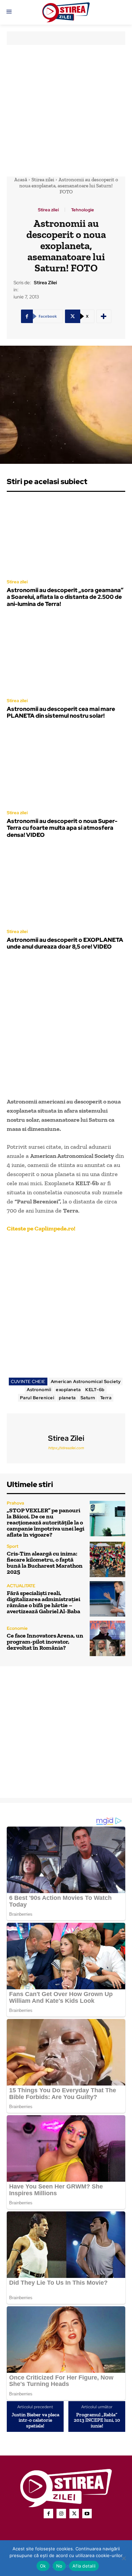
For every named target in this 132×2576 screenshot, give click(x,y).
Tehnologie (83, 210)
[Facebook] (48, 2514)
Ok (43, 2566)
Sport (13, 1546)
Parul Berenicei (37, 1398)
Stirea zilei (43, 180)
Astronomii (39, 1390)
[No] (124, 2558)
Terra (106, 1398)
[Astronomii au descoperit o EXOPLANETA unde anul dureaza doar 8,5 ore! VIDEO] (66, 886)
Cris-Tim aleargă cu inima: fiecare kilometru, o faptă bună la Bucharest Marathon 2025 (45, 1563)
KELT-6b (95, 1390)
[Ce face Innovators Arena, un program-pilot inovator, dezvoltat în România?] (107, 1638)
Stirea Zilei (45, 283)
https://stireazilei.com (66, 1448)
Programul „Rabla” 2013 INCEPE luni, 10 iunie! (97, 2420)
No (59, 2566)
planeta (67, 1398)
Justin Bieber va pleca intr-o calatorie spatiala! (35, 2420)
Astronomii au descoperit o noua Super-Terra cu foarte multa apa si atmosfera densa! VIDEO (62, 828)
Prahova (15, 1503)
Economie (17, 1628)
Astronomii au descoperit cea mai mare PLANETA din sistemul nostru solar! (61, 712)
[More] (104, 316)
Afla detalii (84, 2566)
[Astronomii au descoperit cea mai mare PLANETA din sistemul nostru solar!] (66, 655)
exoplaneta (68, 1390)
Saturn (88, 1398)
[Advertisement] (66, 111)
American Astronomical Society (86, 1382)
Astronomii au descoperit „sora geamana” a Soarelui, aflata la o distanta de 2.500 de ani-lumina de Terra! (65, 597)
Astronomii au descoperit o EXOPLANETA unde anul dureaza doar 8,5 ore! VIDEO (65, 943)
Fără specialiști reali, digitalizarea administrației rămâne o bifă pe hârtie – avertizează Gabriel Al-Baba (43, 1602)
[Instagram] (61, 2514)
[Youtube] (87, 2514)
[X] (74, 2514)
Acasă (21, 180)
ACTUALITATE (21, 1586)
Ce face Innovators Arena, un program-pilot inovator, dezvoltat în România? (45, 1642)
